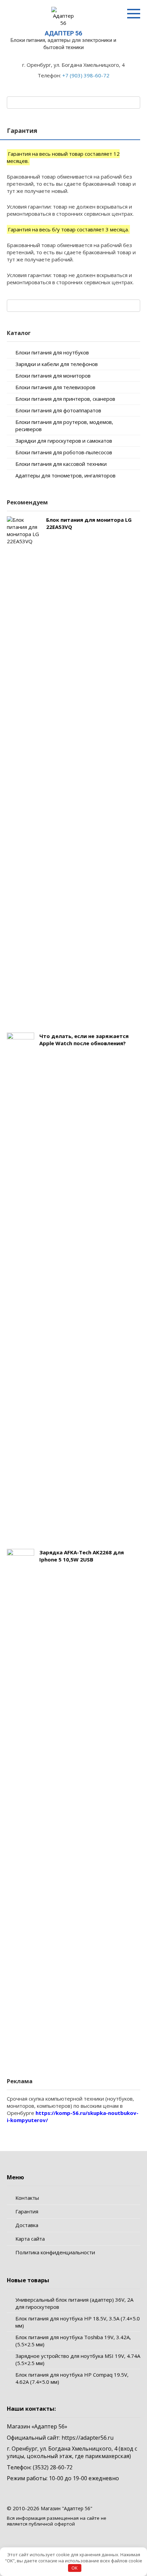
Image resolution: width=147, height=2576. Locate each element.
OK (75, 2568)
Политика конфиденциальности (55, 2252)
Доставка (27, 2225)
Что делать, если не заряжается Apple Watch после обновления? (84, 1040)
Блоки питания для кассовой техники (61, 464)
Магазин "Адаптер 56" (66, 2508)
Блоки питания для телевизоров (55, 387)
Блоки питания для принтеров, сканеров (65, 399)
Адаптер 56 (63, 33)
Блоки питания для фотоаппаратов (58, 410)
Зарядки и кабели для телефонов (57, 364)
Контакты (27, 2198)
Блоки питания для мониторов (53, 376)
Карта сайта (30, 2239)
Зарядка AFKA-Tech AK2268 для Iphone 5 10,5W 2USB (82, 1556)
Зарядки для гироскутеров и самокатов (64, 441)
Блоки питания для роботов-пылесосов (64, 452)
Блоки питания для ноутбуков (52, 352)
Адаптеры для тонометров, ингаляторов (65, 475)
